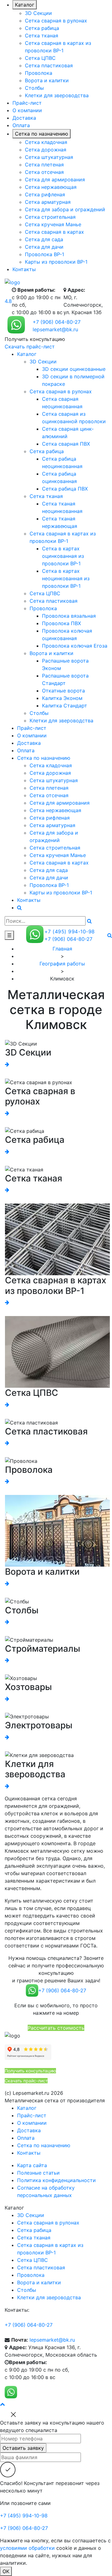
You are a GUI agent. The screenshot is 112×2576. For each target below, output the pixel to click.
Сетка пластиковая (49, 65)
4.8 (8, 301)
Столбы (34, 88)
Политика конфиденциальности (56, 2180)
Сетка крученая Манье (53, 224)
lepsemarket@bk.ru (55, 329)
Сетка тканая (42, 36)
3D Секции (38, 13)
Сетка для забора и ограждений (65, 209)
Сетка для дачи (44, 247)
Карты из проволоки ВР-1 (56, 262)
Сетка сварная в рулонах (56, 21)
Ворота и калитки (47, 80)
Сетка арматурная (48, 202)
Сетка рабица (42, 28)
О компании (27, 110)
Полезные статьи (38, 2173)
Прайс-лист (27, 103)
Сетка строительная (50, 217)
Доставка (24, 118)
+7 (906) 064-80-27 (57, 322)
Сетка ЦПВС (40, 58)
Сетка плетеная (44, 165)
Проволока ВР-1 (44, 254)
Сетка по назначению (42, 134)
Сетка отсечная (44, 172)
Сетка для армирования (55, 180)
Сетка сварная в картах (54, 232)
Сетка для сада (44, 239)
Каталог (25, 5)
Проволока (39, 73)
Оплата (21, 125)
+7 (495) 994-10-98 (70, 931)
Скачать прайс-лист (30, 347)
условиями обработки (27, 2548)
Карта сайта (32, 2165)
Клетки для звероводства (57, 95)
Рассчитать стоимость (56, 2028)
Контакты (24, 269)
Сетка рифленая (45, 194)
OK (6, 2571)
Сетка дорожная (46, 150)
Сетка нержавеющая (51, 187)
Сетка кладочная (46, 142)
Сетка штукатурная (49, 157)
